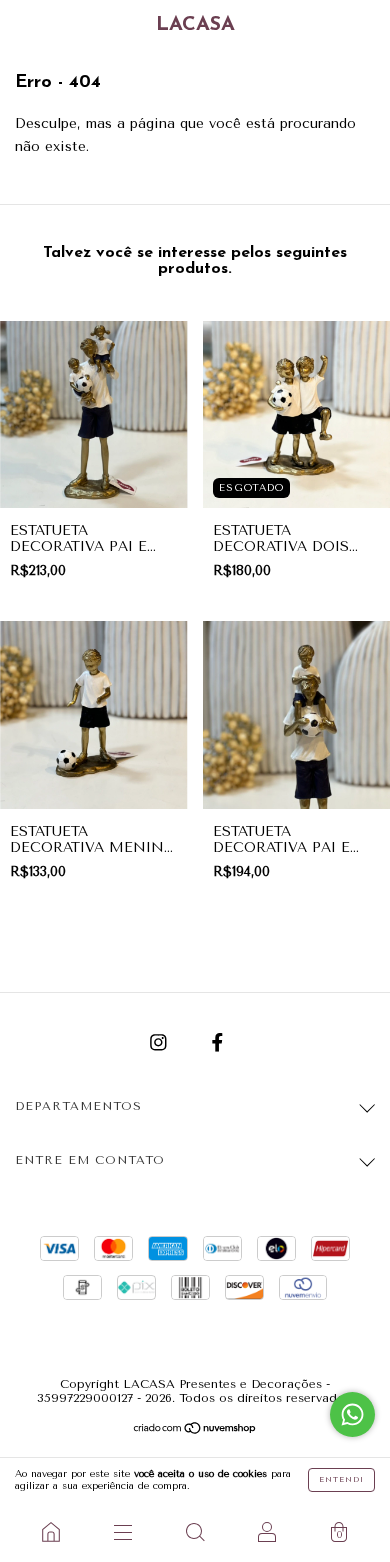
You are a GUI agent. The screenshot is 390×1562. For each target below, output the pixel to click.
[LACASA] (51, 1532)
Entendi (341, 1479)
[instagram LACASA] (161, 1042)
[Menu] (123, 1532)
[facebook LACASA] (217, 1042)
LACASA (195, 25)
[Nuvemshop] (195, 1430)
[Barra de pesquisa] (195, 1532)
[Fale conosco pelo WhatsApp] (352, 1414)
